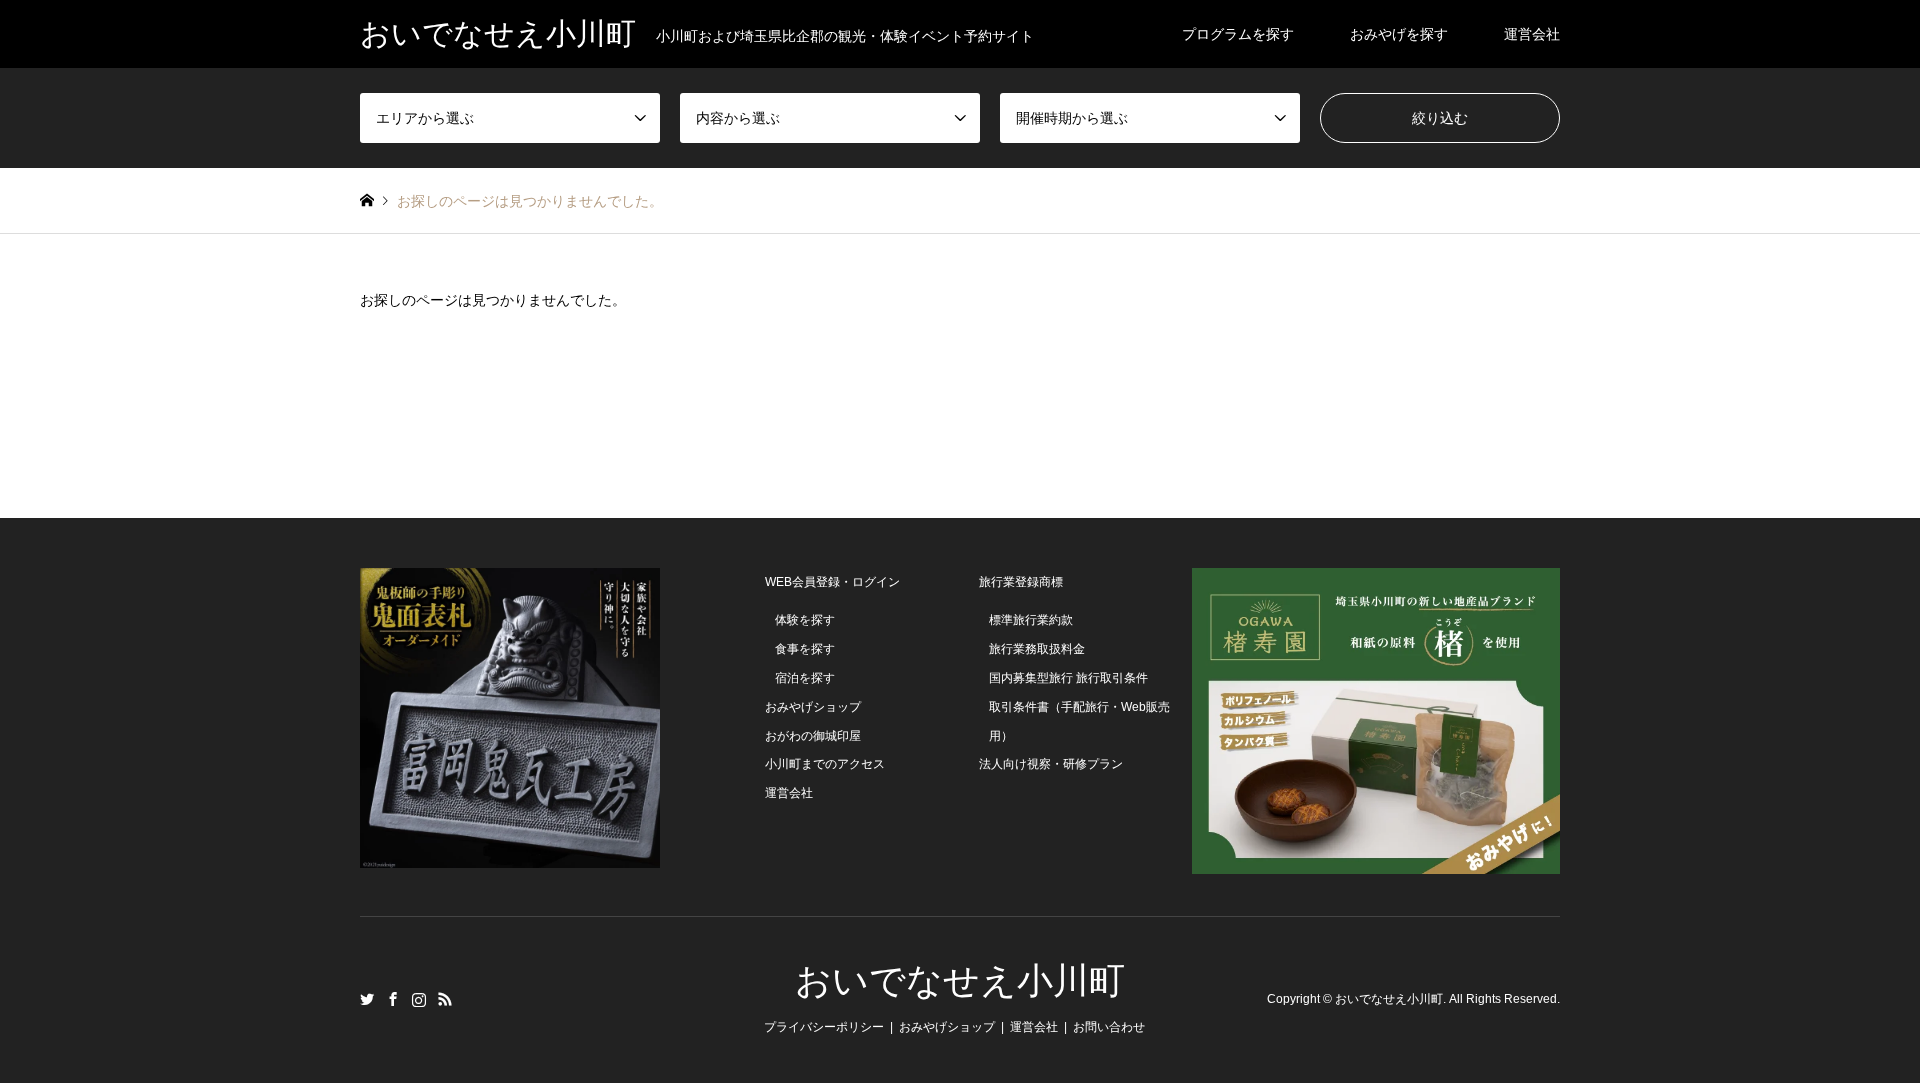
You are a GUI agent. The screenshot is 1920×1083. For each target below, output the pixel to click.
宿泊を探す (805, 678)
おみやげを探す (1399, 34)
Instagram (419, 999)
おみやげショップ (813, 707)
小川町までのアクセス (825, 764)
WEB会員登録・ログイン (832, 582)
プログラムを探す (1238, 34)
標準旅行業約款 (1031, 620)
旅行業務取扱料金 (1037, 649)
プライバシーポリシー (824, 1027)
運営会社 (1532, 34)
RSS (445, 999)
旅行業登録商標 (1021, 582)
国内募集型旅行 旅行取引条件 (1068, 678)
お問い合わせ (1109, 1027)
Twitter (367, 999)
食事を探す (805, 649)
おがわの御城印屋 (813, 736)
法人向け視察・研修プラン (1051, 764)
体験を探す (805, 620)
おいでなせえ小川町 (960, 981)
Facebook (393, 999)
